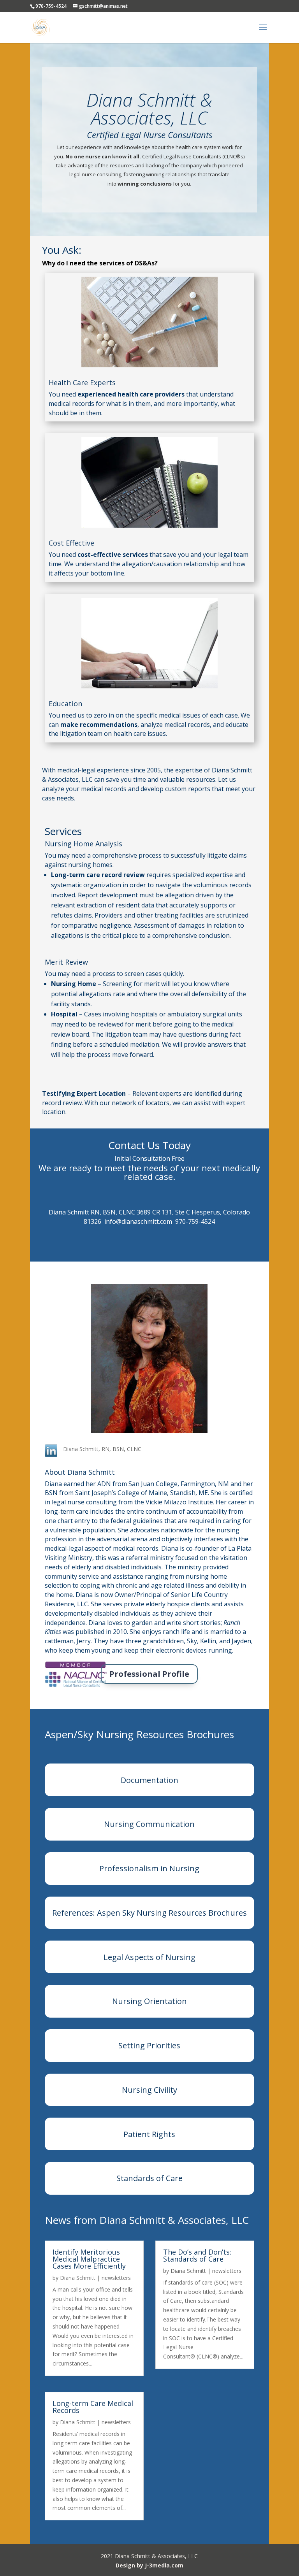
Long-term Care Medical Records (93, 2407)
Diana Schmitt (78, 2278)
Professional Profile (149, 1674)
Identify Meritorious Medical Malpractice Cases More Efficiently (89, 2259)
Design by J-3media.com (149, 2565)
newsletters (116, 2278)
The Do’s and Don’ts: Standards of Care (197, 2255)
